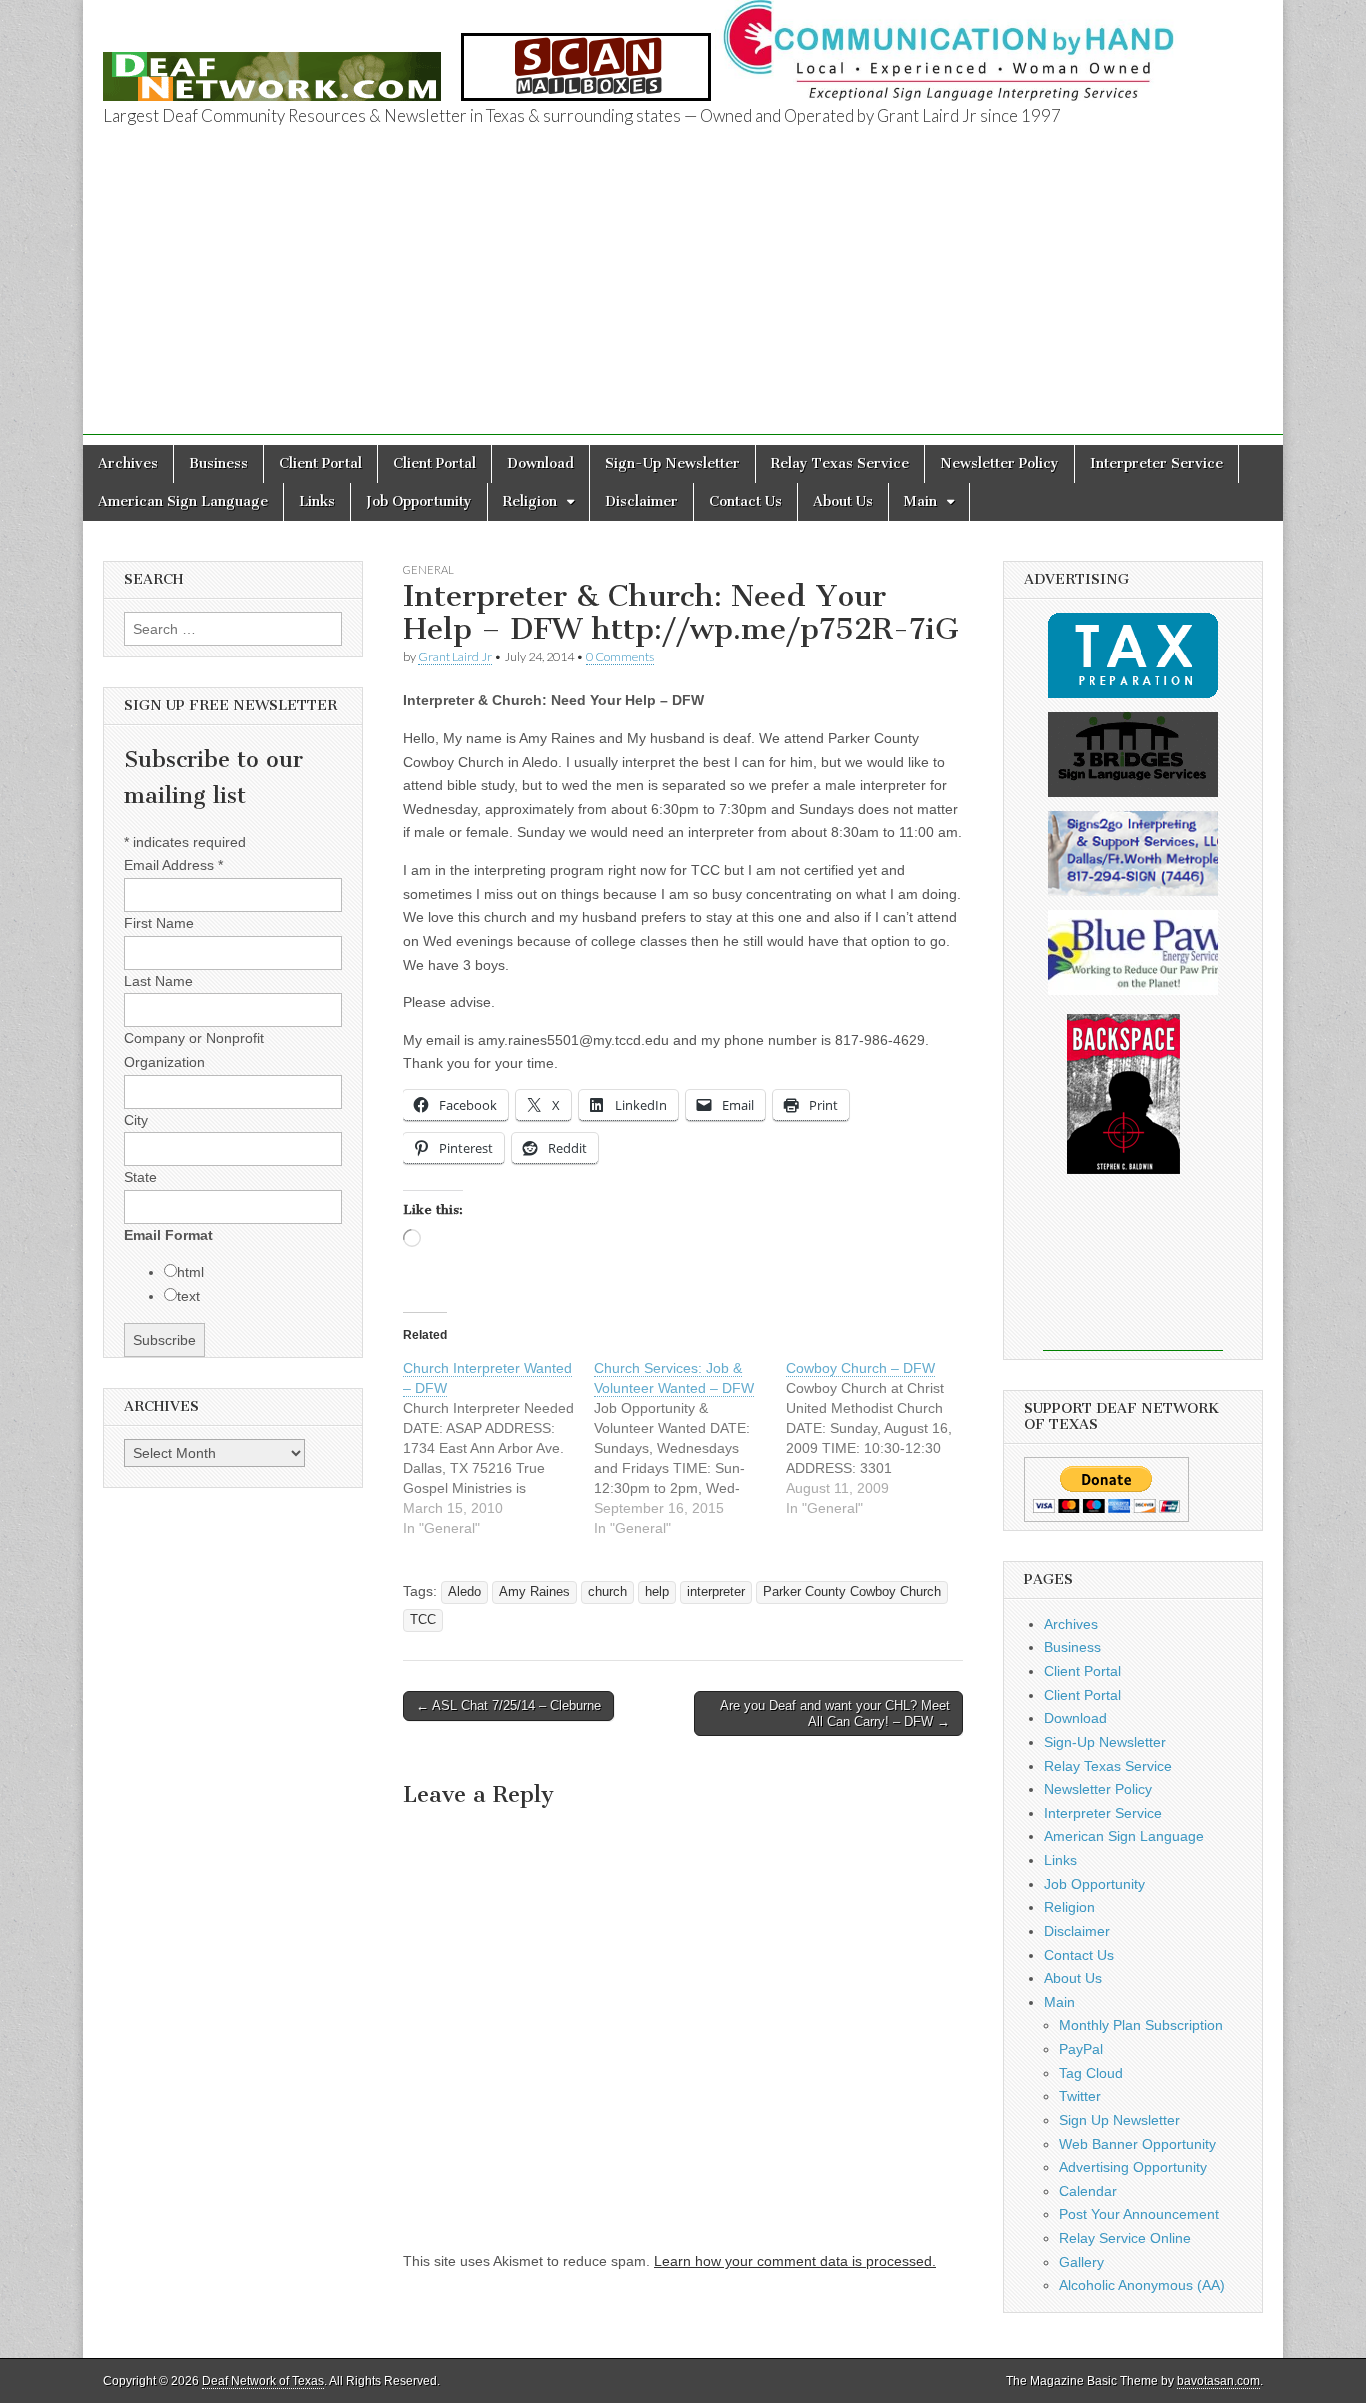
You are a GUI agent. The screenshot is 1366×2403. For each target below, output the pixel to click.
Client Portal (320, 463)
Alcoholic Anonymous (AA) (1142, 2285)
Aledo (464, 1592)
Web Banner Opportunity (1137, 2144)
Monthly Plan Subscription (1141, 2025)
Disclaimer (641, 501)
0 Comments (620, 656)
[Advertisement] (683, 295)
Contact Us (745, 501)
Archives (128, 463)
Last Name (158, 981)
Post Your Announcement (1139, 2214)
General (428, 569)
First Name (159, 923)
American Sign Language (183, 501)
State (140, 1177)
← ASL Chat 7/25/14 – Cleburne (508, 1705)
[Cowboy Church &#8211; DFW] (881, 1438)
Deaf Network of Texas (263, 2381)
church (607, 1592)
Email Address (173, 865)
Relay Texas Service (840, 463)
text (188, 1296)
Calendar (1088, 2191)
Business (218, 463)
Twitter (1080, 2096)
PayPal (1081, 2049)
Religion (530, 501)
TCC (423, 1620)
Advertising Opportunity (1133, 2167)
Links (317, 501)
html (190, 1272)
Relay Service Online (1125, 2238)
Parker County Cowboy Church (852, 1592)
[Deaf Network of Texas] (272, 65)
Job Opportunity (419, 501)
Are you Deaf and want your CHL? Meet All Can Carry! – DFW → (835, 1713)
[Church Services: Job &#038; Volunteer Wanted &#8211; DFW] (689, 1448)
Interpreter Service (1156, 463)
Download (540, 463)
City (136, 1120)
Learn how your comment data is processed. (795, 2261)
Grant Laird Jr (455, 656)
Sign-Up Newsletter (672, 463)
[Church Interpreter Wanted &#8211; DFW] (498, 1448)
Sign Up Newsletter (1119, 2120)
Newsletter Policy (999, 463)
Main (920, 501)
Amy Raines (534, 1592)
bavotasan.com (1218, 2381)
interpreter (716, 1592)
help (657, 1592)
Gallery (1081, 2262)
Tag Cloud (1091, 2073)
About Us (843, 501)
